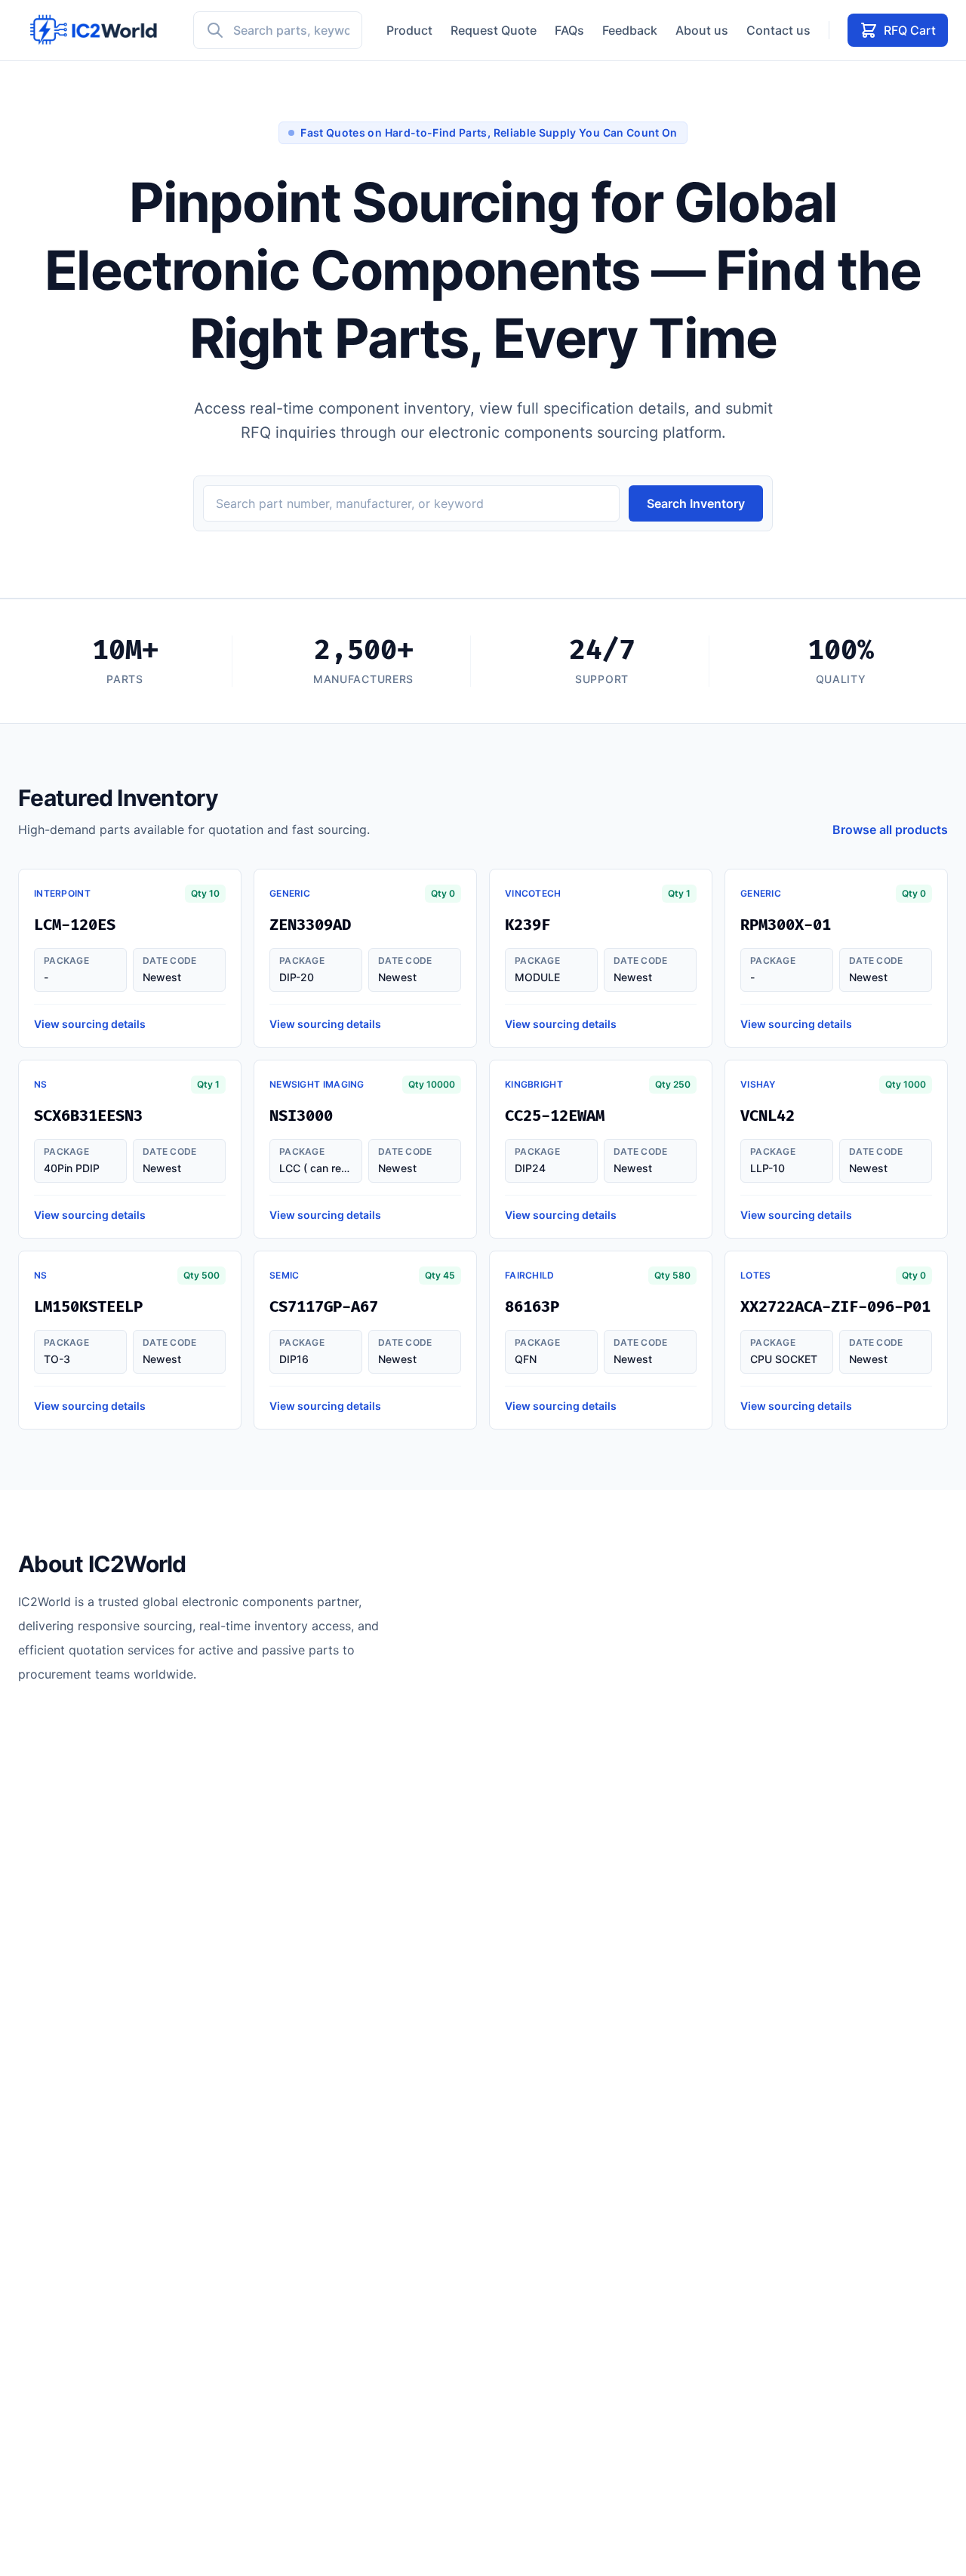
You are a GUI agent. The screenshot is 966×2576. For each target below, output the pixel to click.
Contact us (778, 30)
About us (702, 30)
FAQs (569, 30)
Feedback (630, 30)
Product (409, 30)
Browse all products (890, 829)
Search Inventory (696, 503)
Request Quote (494, 30)
